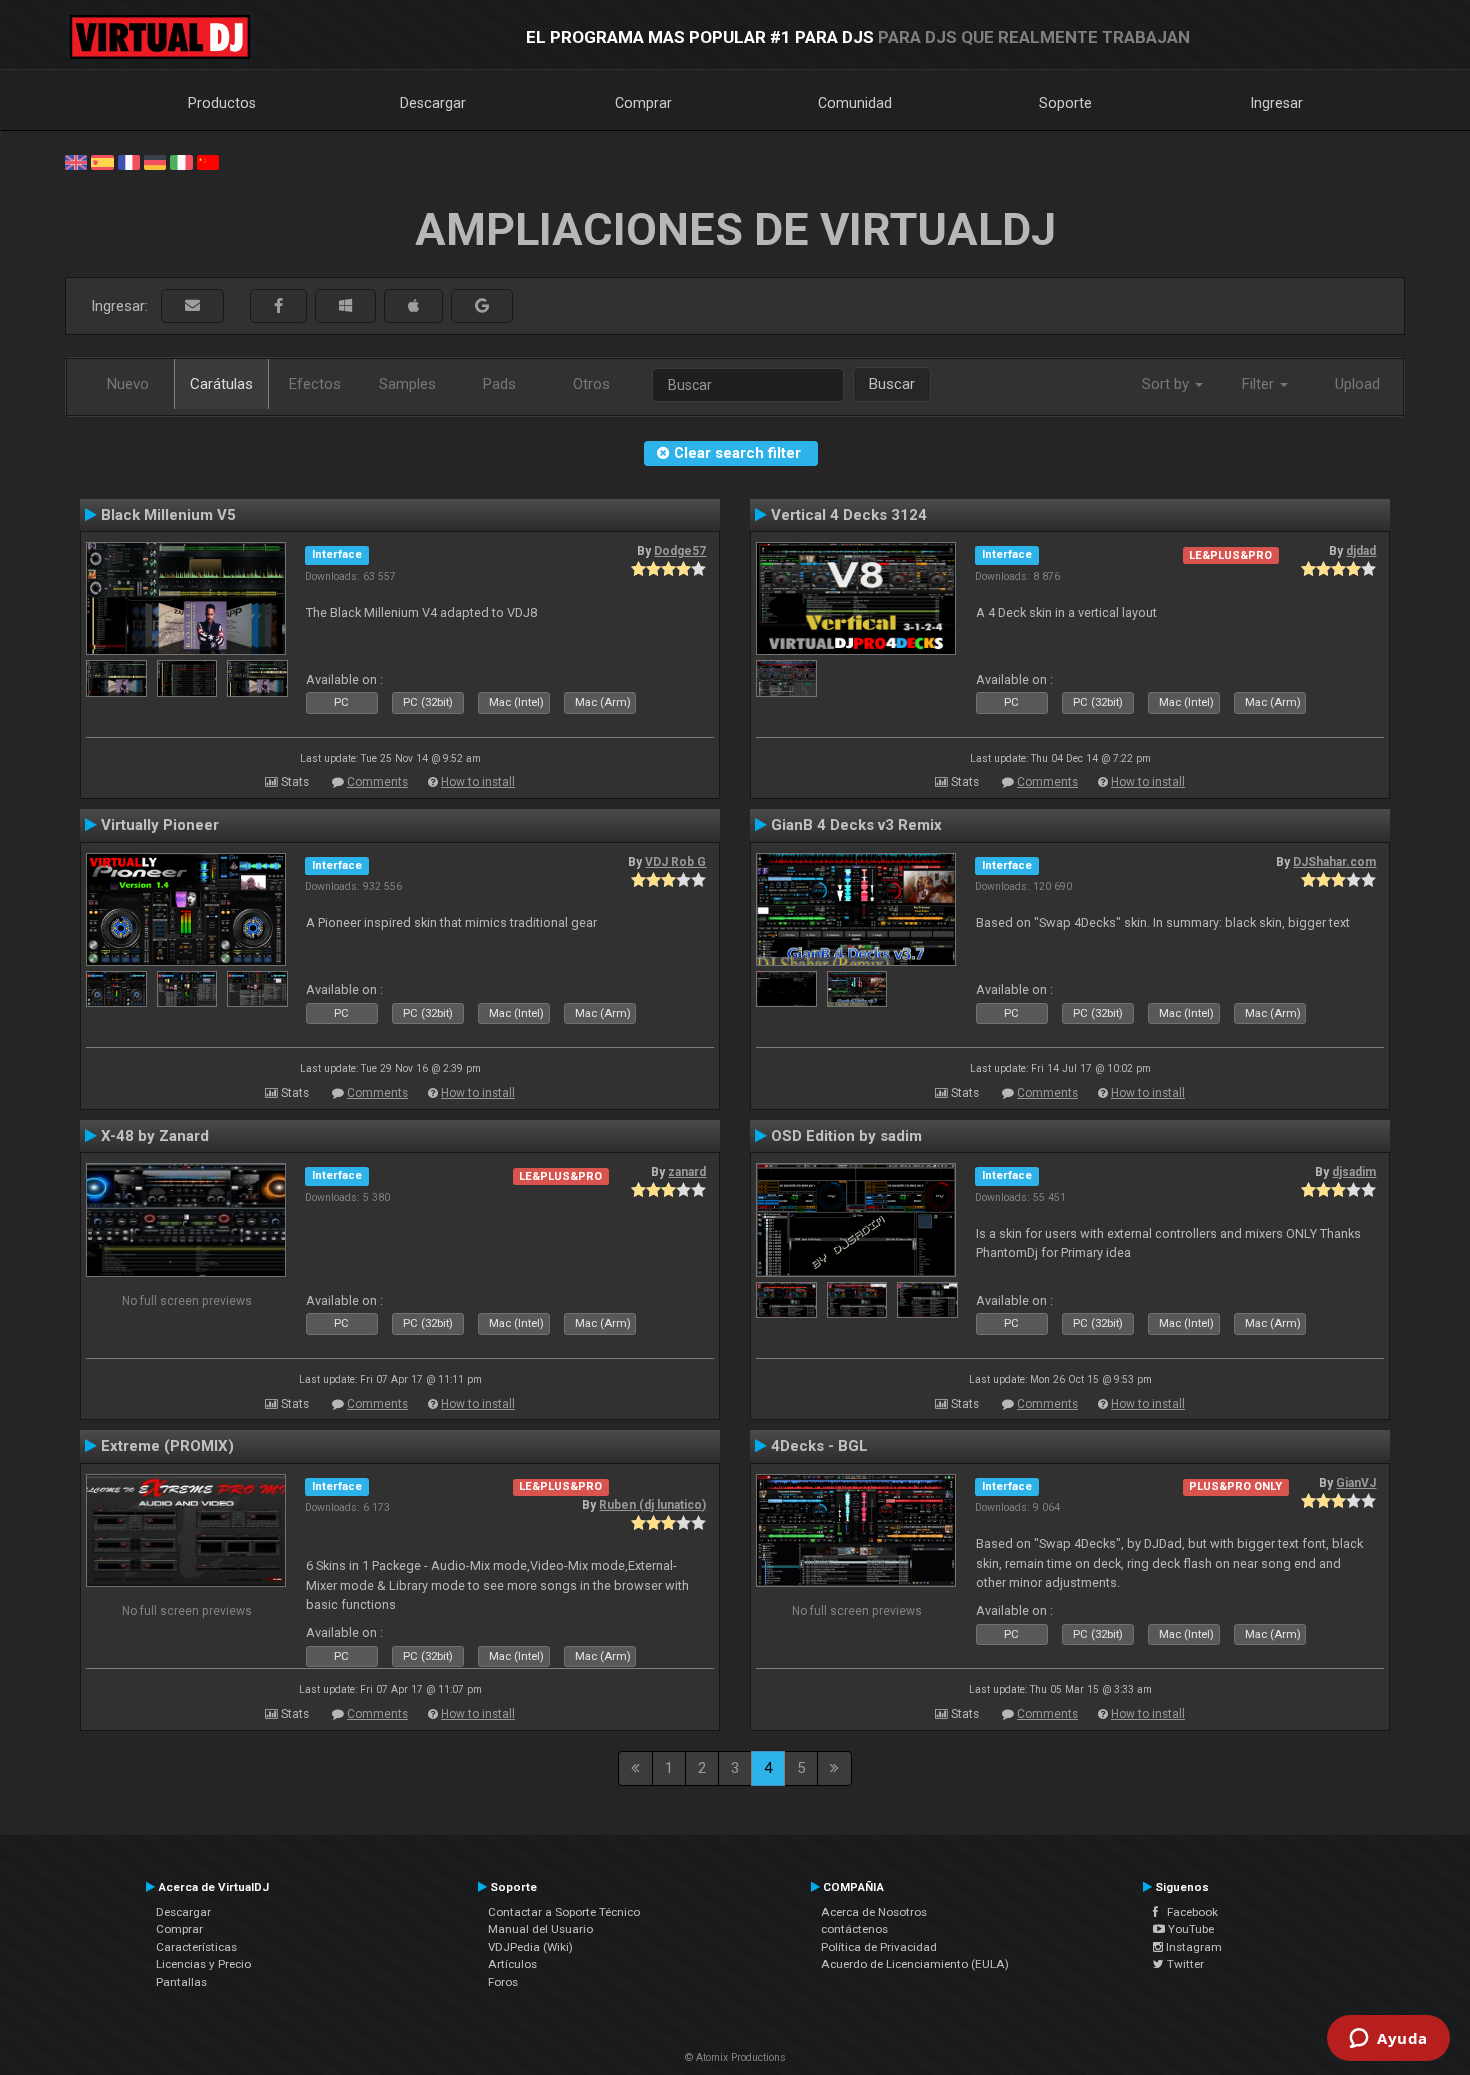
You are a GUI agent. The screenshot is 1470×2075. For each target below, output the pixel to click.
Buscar (892, 384)
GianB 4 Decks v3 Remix (856, 825)
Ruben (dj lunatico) (652, 1505)
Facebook (1188, 1912)
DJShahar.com (1334, 862)
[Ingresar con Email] (192, 306)
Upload (1357, 384)
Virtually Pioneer (160, 825)
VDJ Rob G (675, 862)
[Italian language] (181, 161)
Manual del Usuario (540, 1929)
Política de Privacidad (879, 1947)
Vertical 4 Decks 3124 (849, 515)
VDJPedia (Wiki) (530, 1947)
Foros (503, 1982)
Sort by (1167, 384)
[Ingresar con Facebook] (278, 306)
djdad (1361, 551)
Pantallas (181, 1982)
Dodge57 (680, 551)
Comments (377, 782)
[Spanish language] (102, 161)
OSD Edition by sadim (846, 1136)
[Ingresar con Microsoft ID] (345, 306)
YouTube (1189, 1929)
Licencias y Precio (203, 1964)
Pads (499, 384)
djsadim (1354, 1172)
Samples (407, 384)
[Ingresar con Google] (482, 306)
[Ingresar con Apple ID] (413, 306)
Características (196, 1947)
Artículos (512, 1964)
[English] (76, 161)
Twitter (1184, 1964)
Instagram (1192, 1947)
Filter (1260, 384)
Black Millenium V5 (168, 515)
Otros (591, 384)
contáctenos (854, 1929)
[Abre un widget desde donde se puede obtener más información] (1388, 2040)
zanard (687, 1172)
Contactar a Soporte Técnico (564, 1912)
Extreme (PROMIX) (167, 1446)
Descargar (433, 103)
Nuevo (128, 384)
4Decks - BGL (819, 1446)
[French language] (129, 161)
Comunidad (855, 103)
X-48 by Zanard (155, 1136)
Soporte (1065, 103)
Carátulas (221, 384)
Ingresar (1277, 103)
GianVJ (1356, 1483)
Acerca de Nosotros (874, 1912)
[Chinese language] (208, 161)
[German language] (155, 161)
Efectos (315, 384)
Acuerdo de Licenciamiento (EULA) (915, 1964)
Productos (222, 103)
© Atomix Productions (735, 2057)
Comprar (643, 103)
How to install (478, 782)
